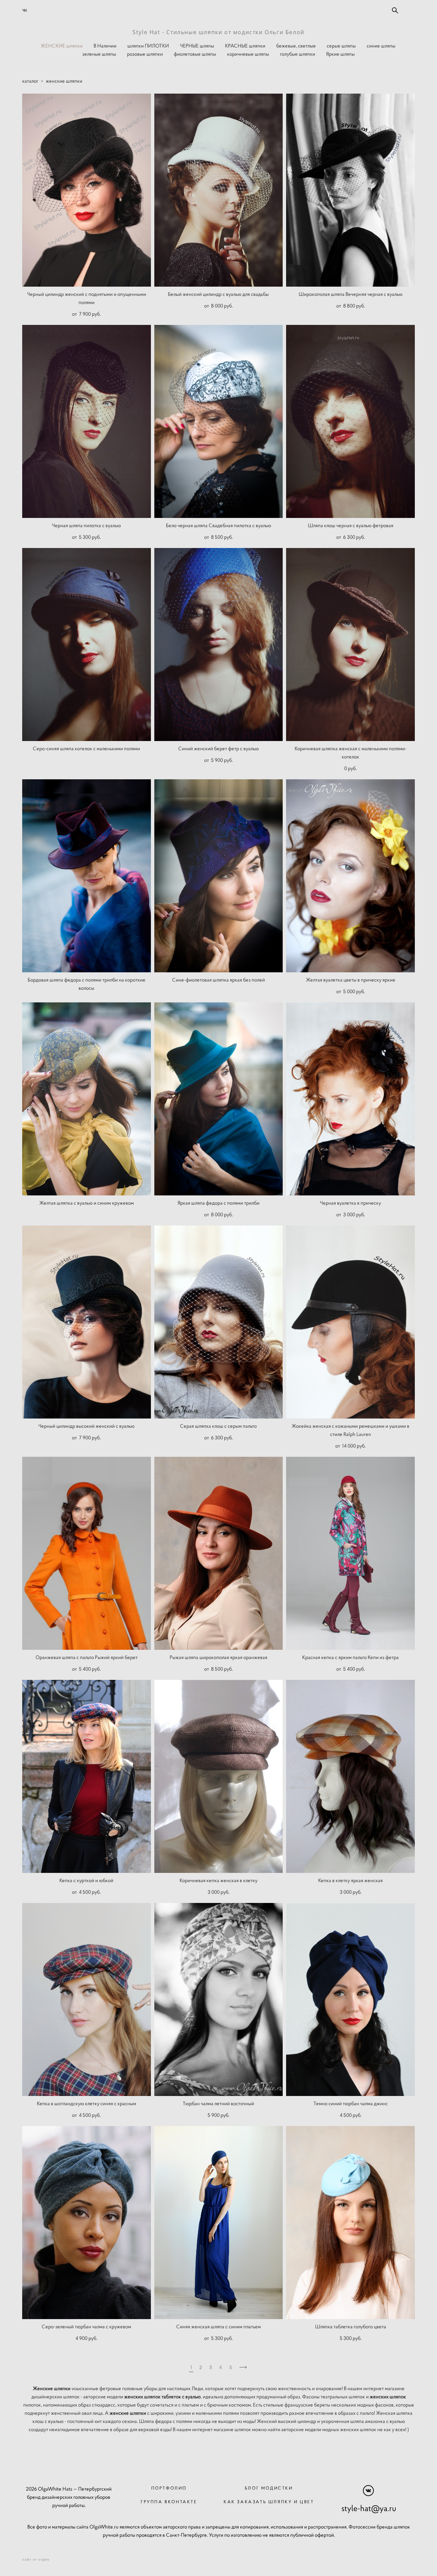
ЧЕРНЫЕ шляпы (197, 46)
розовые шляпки (145, 54)
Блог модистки (269, 2488)
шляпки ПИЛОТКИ (148, 46)
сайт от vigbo (36, 2560)
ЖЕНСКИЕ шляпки (62, 46)
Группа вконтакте (169, 2502)
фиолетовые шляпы (195, 54)
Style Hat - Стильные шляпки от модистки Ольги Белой (218, 32)
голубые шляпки (298, 54)
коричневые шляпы (248, 54)
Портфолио (169, 2488)
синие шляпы (381, 46)
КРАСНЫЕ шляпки (245, 46)
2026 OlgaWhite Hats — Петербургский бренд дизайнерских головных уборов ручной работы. (69, 2497)
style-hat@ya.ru (369, 2508)
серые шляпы (341, 46)
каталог (30, 81)
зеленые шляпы (99, 54)
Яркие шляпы (340, 54)
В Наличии (105, 46)
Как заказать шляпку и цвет (269, 2502)
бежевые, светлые (296, 46)
